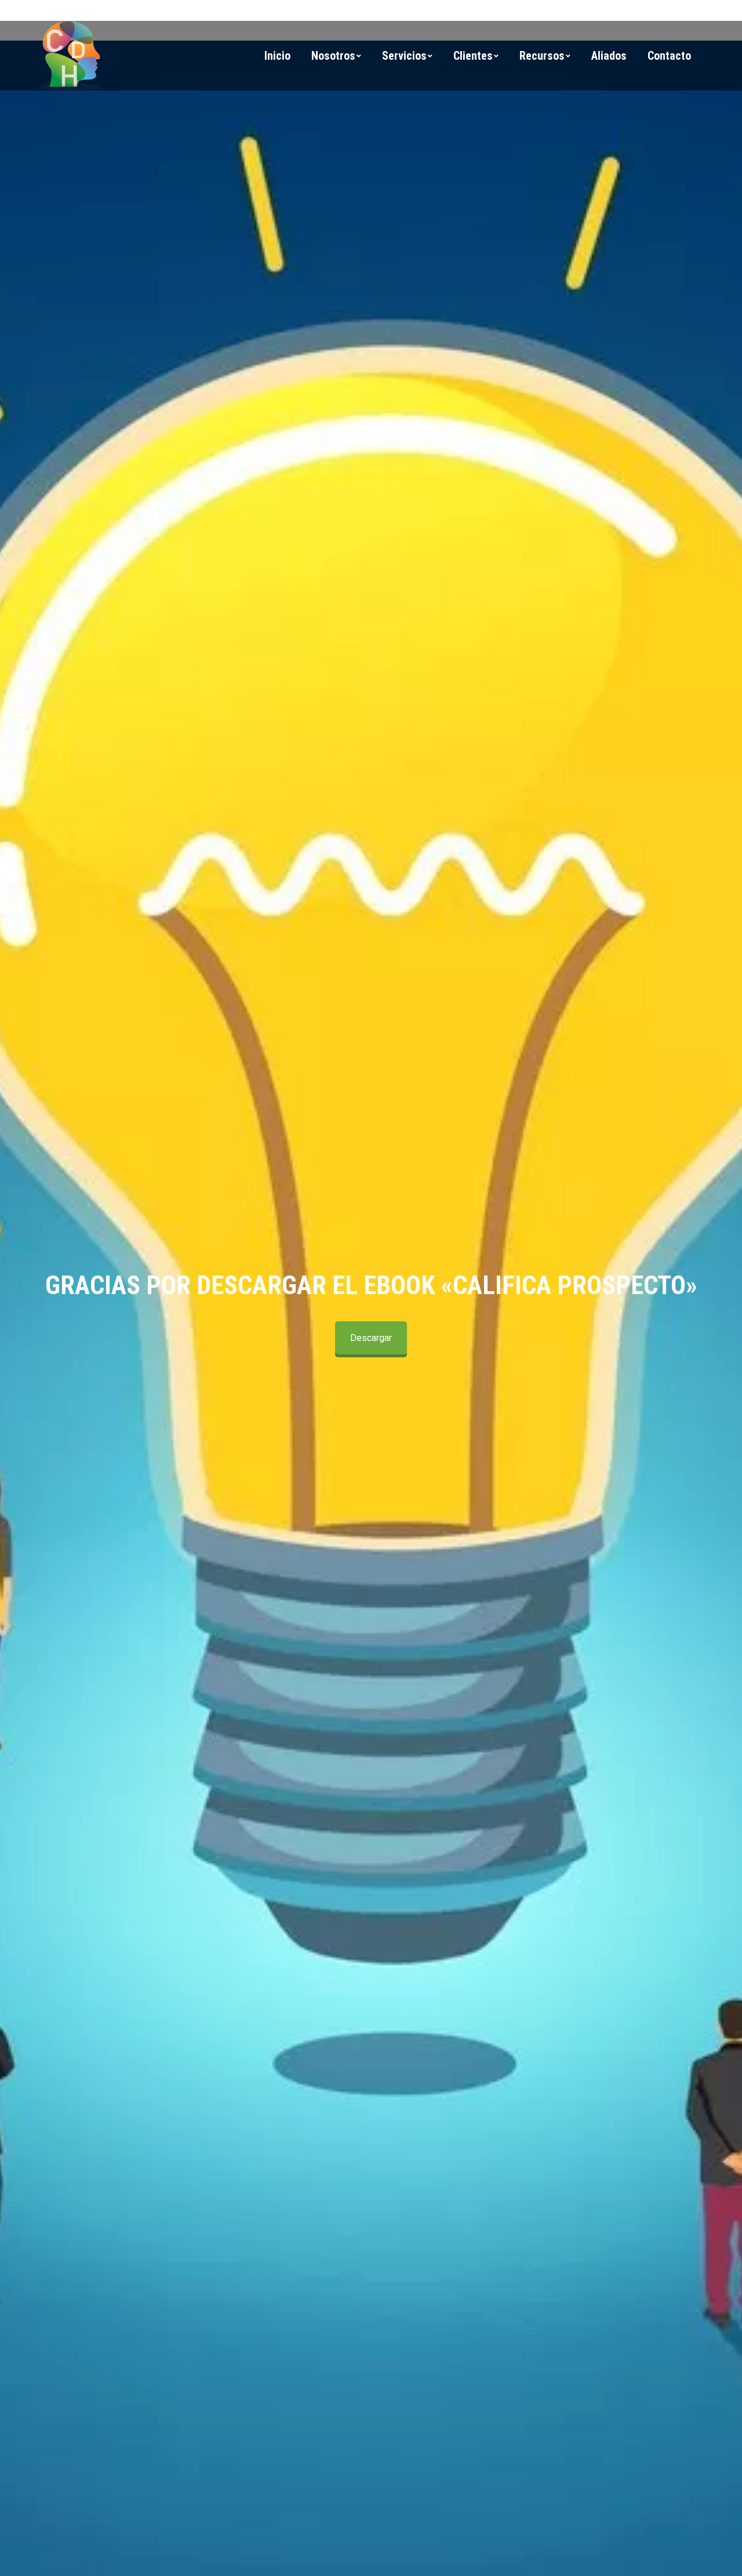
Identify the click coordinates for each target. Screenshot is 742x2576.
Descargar (371, 1338)
